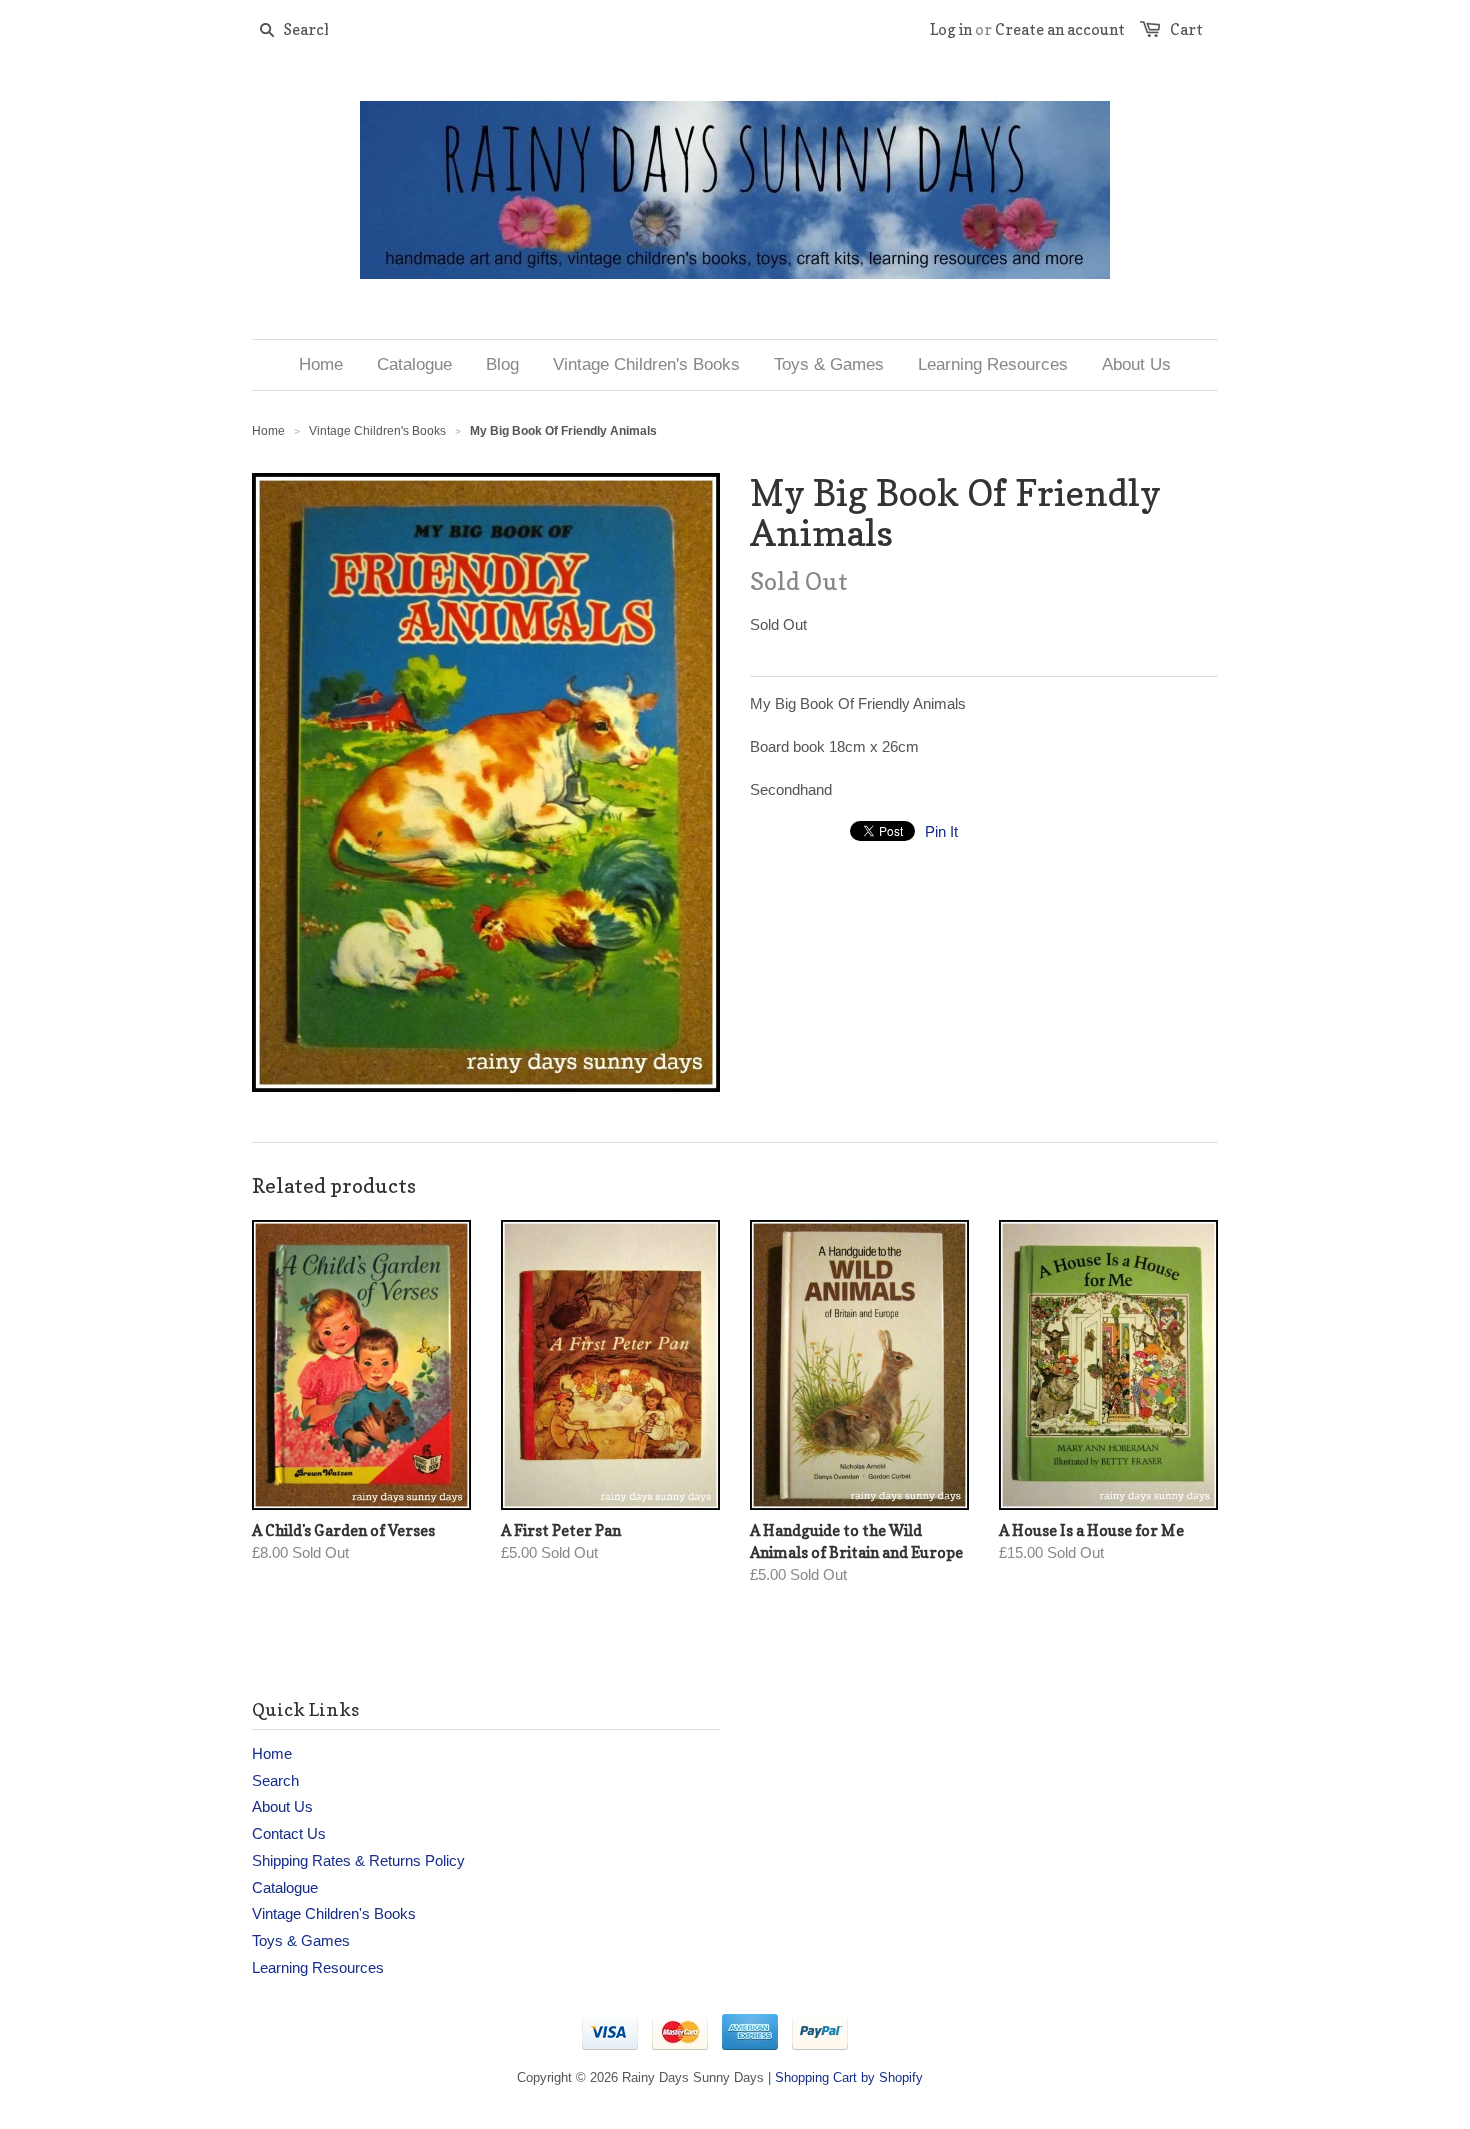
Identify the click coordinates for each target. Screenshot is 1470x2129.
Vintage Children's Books (377, 431)
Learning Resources (318, 1967)
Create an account (1060, 29)
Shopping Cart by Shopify (849, 2077)
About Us (282, 1806)
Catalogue (285, 1887)
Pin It (941, 831)
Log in (951, 29)
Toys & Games (301, 1940)
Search (275, 1780)
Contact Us (289, 1833)
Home (272, 1753)
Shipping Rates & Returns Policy (358, 1860)
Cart (1186, 29)
